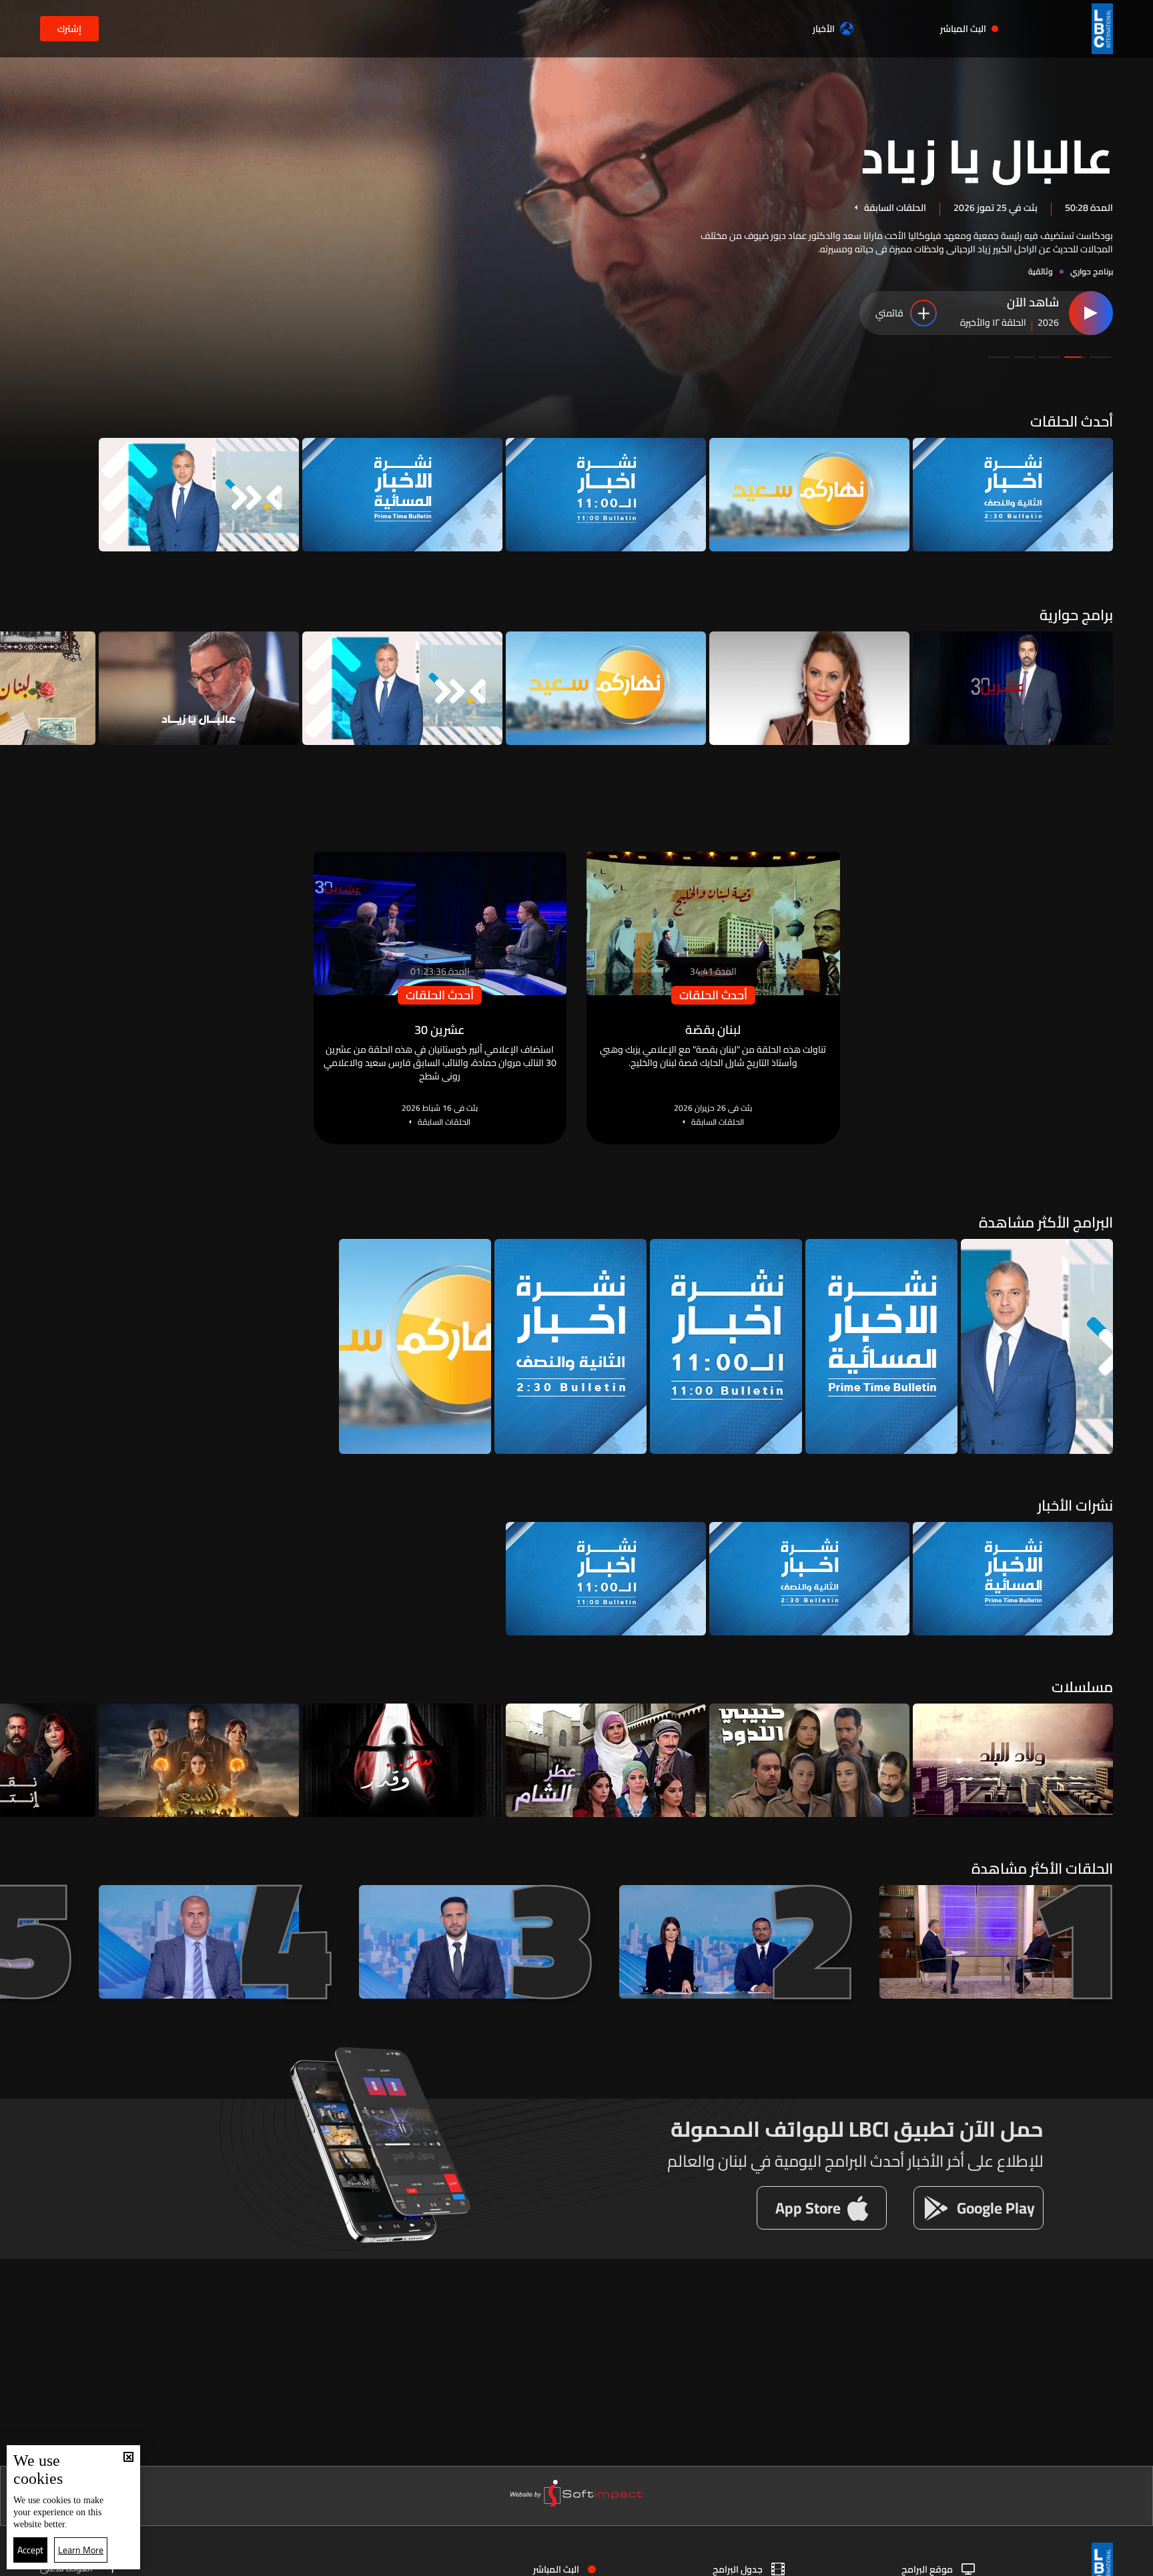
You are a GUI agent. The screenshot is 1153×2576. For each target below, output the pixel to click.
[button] (1100, 357)
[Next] (17, 688)
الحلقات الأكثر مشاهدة (1042, 1868)
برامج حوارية (1076, 615)
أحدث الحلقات (1072, 421)
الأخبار (824, 29)
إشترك (69, 29)
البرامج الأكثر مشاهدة (1046, 1222)
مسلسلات (1082, 1687)
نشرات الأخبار (1075, 1505)
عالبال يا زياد (987, 155)
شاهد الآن (1033, 303)
